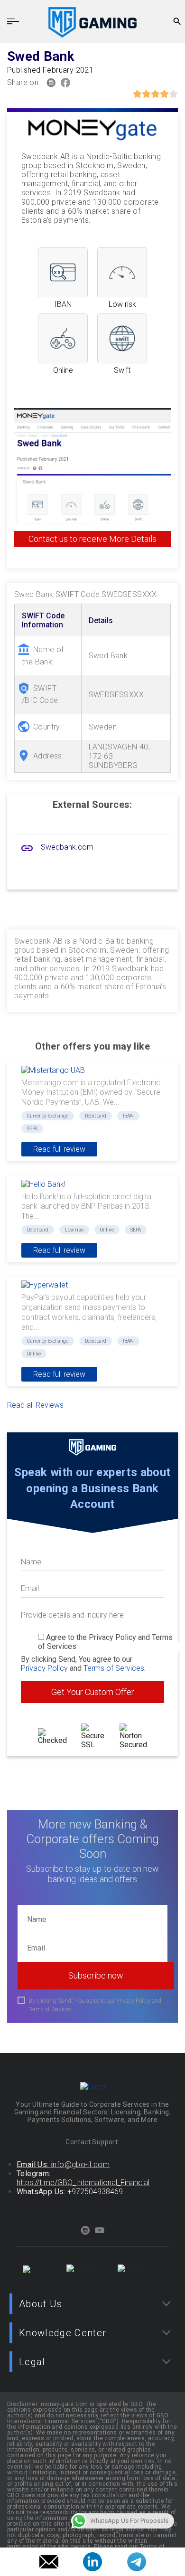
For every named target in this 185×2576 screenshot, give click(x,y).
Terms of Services (114, 1668)
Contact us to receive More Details (92, 539)
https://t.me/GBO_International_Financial (83, 2183)
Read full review (59, 1149)
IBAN (128, 1116)
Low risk (74, 1230)
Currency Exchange (48, 1116)
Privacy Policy (44, 1668)
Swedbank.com (67, 847)
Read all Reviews (35, 1405)
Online (107, 1230)
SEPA (32, 1129)
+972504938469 (95, 2192)
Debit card (96, 1116)
